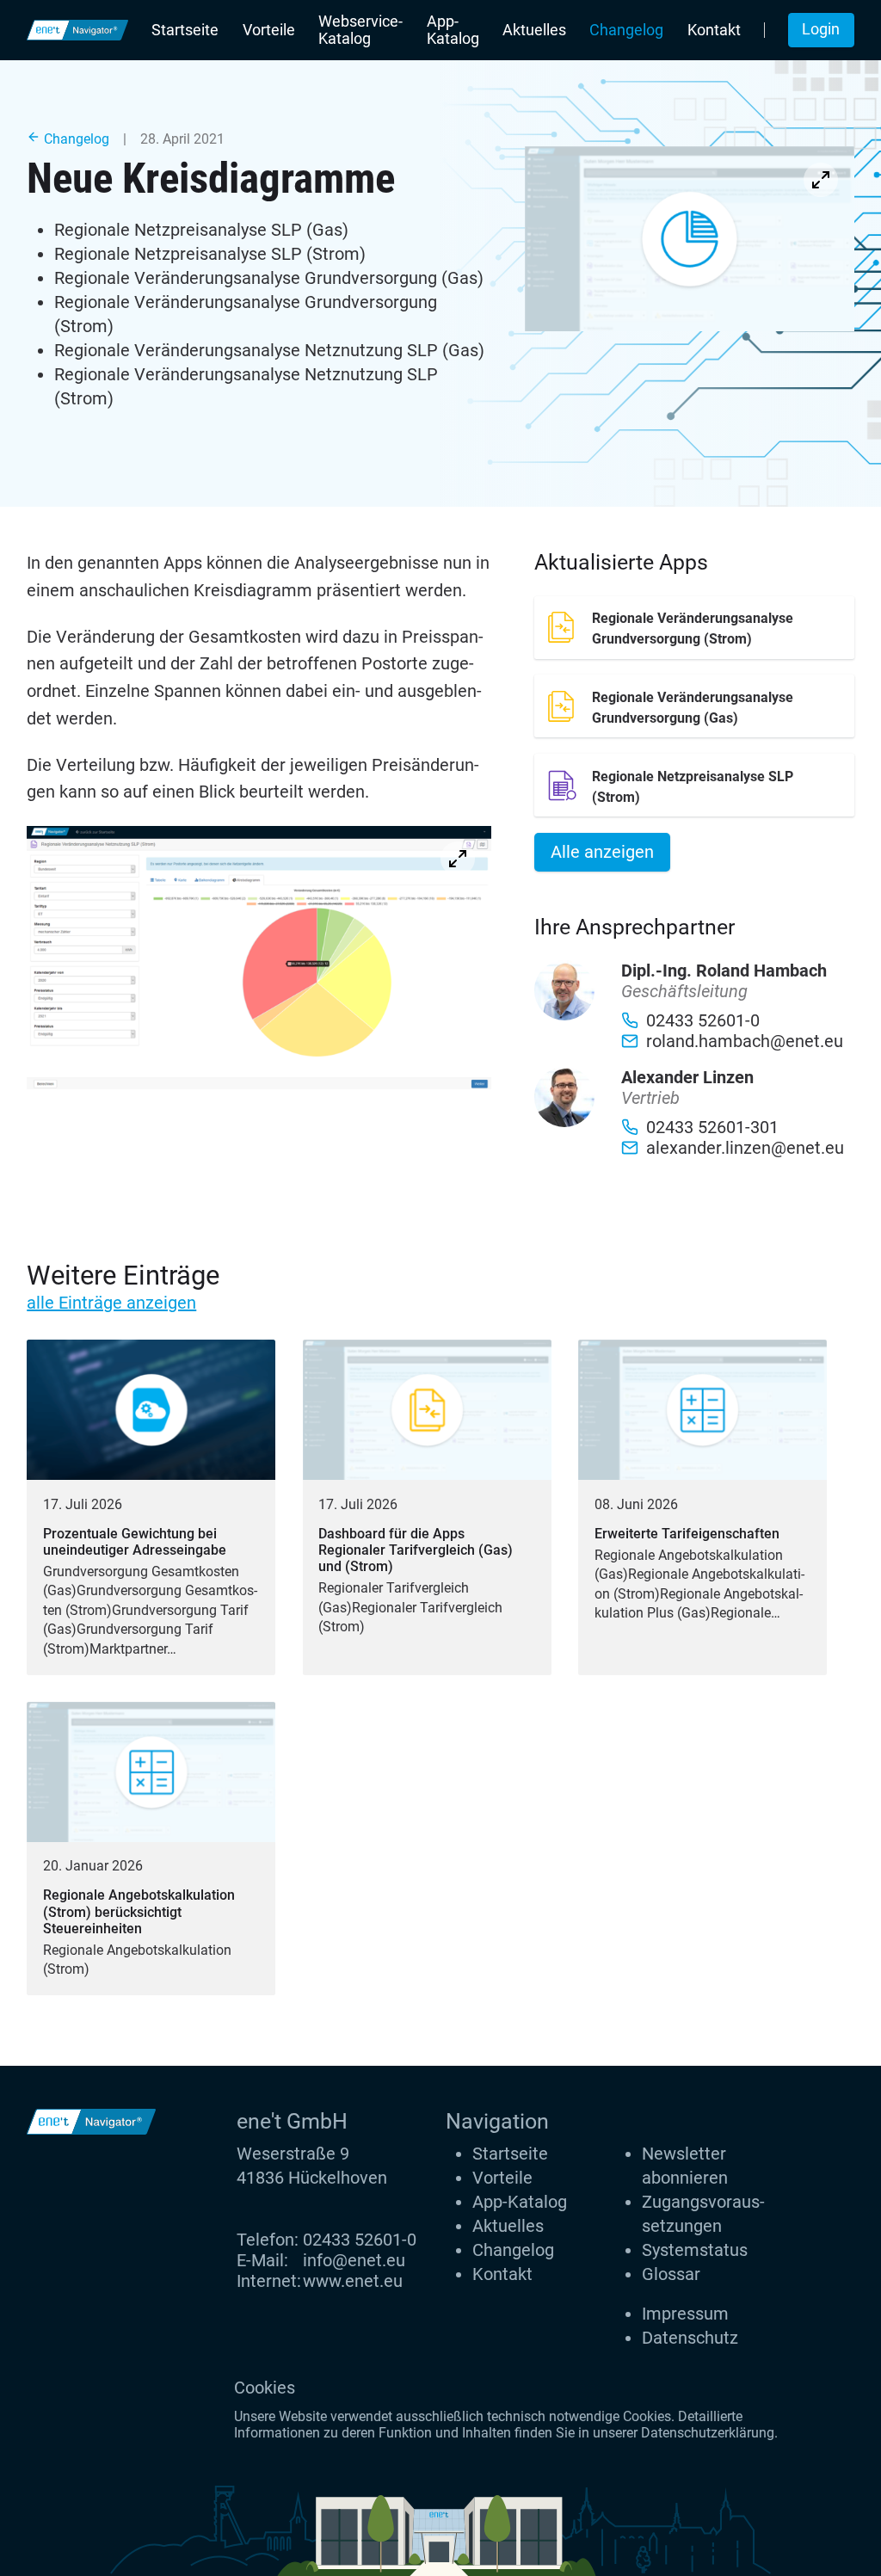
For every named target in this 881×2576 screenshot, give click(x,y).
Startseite (185, 30)
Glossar (671, 2274)
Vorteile (269, 30)
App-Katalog (453, 30)
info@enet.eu (354, 2260)
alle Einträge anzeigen (111, 1303)
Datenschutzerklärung (708, 2433)
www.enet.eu (353, 2281)
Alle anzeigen (602, 852)
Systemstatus (695, 2250)
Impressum (685, 2314)
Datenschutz (690, 2338)
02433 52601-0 (360, 2240)
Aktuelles (534, 30)
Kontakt (714, 30)
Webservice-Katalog (360, 30)
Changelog (626, 30)
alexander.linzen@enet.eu (745, 1148)
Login (821, 29)
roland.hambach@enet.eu (745, 1041)
